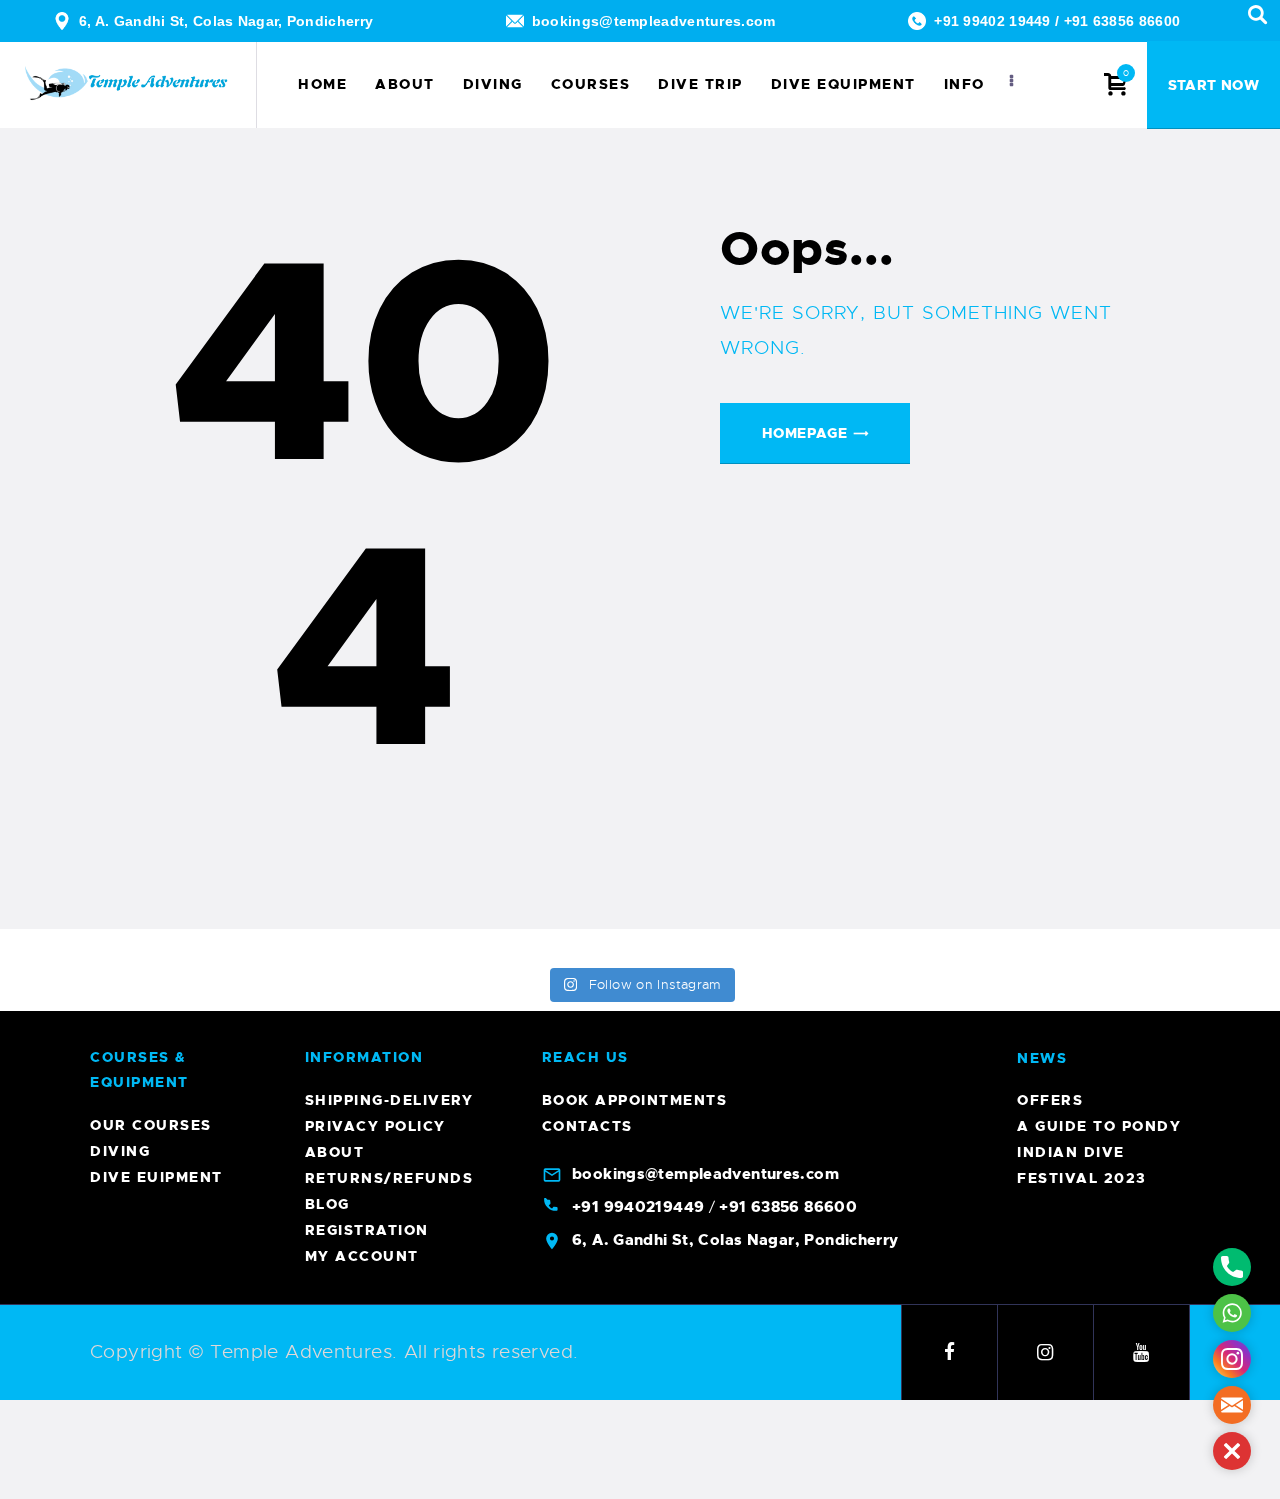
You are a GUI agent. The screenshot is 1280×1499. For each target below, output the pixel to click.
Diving (120, 1151)
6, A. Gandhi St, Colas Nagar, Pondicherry (226, 21)
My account (362, 1256)
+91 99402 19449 (992, 21)
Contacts (587, 1126)
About (335, 1152)
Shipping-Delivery (389, 1100)
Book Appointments (635, 1100)
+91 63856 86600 (1122, 21)
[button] (1232, 1451)
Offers (1050, 1100)
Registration (367, 1230)
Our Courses (151, 1125)
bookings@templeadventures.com (654, 21)
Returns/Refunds (389, 1178)
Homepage (804, 433)
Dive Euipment (156, 1177)
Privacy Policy (375, 1126)
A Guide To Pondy (1099, 1126)
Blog (327, 1204)
